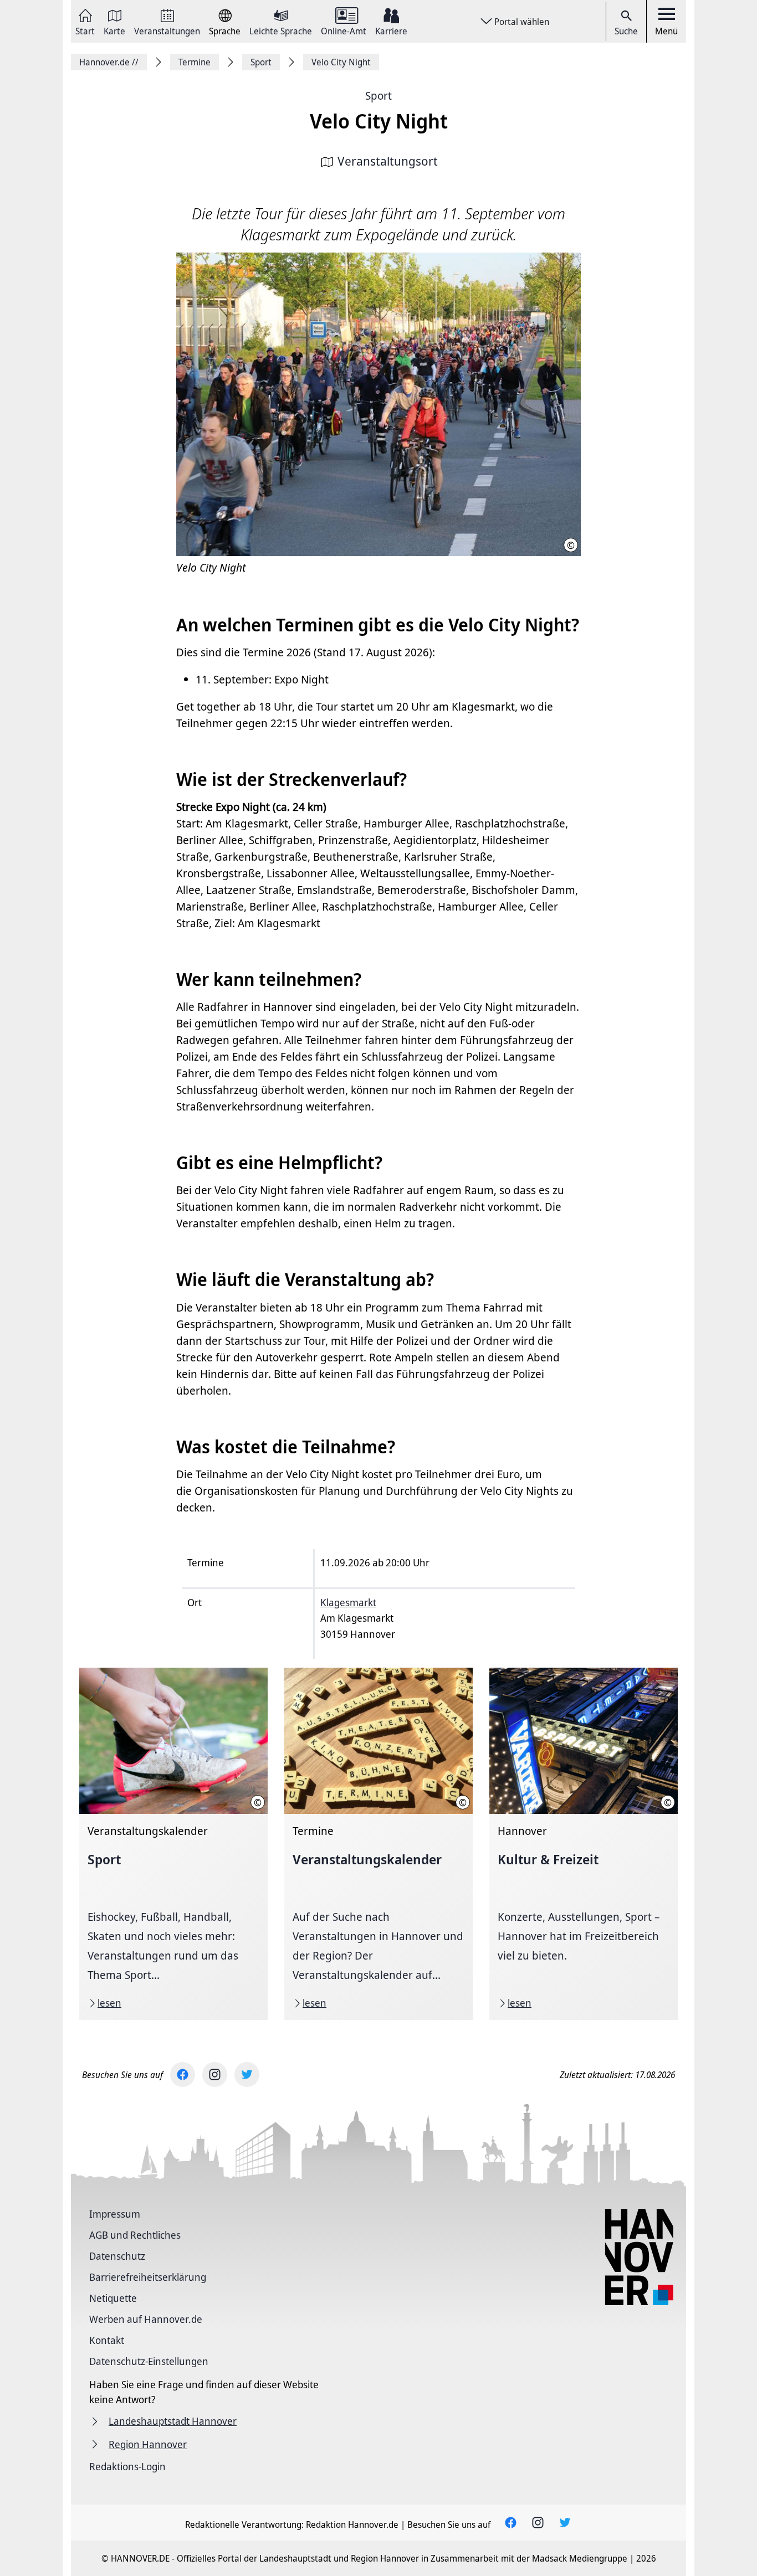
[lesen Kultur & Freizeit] (584, 1844)
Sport (378, 96)
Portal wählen (522, 22)
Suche (626, 31)
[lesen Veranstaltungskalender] (378, 1844)
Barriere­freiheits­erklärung (148, 2277)
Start (85, 30)
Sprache (225, 30)
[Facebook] (183, 2074)
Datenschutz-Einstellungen (149, 2361)
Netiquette (113, 2298)
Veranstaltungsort (388, 161)
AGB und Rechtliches (135, 2235)
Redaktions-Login (127, 2466)
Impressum (115, 2214)
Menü (666, 31)
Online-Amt (344, 30)
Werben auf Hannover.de (146, 2319)
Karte (114, 30)
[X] (247, 2074)
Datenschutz (117, 2256)
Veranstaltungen (167, 30)
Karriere (391, 30)
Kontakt (107, 2340)
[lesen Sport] (173, 1844)
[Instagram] (215, 2074)
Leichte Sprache (281, 30)
